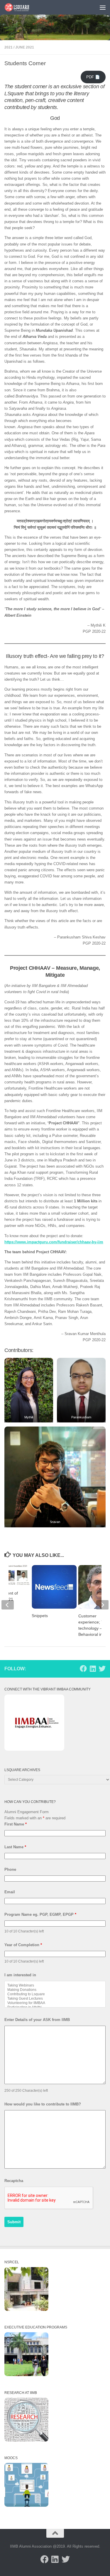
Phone (10, 1869)
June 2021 (25, 47)
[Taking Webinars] (55, 1985)
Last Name (15, 1847)
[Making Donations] (55, 1990)
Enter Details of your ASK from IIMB (37, 2020)
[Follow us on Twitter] (102, 1669)
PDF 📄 (93, 77)
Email (10, 1892)
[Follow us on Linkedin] (93, 1669)
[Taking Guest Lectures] (55, 1999)
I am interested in (20, 1975)
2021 (9, 47)
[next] (102, 1605)
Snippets (40, 1616)
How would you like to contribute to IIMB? (43, 2104)
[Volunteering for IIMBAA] (55, 2003)
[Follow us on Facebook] (83, 1669)
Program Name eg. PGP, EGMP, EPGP (40, 1914)
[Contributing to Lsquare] (55, 1994)
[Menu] (103, 7)
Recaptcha (14, 2181)
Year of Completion (23, 1945)
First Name (16, 1824)
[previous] (8, 1605)
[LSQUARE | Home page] (21, 7)
